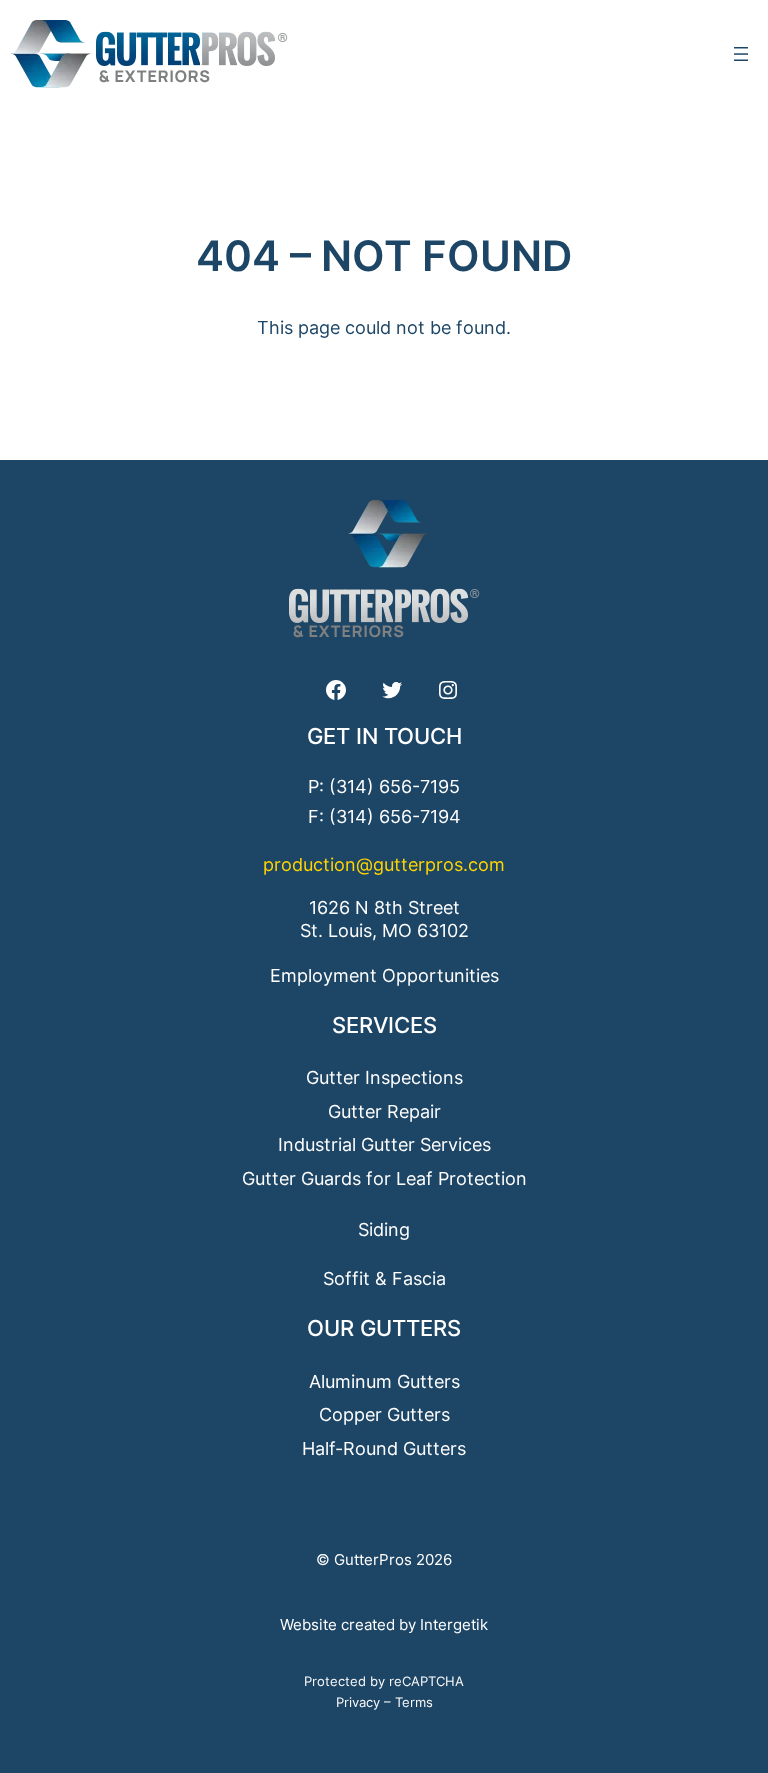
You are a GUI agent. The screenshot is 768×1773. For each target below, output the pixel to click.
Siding (384, 1229)
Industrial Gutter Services (384, 1144)
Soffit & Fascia (384, 1278)
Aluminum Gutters (384, 1381)
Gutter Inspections (384, 1077)
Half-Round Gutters (384, 1448)
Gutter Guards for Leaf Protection (384, 1178)
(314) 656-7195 (394, 786)
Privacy (358, 1702)
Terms (414, 1702)
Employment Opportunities (384, 975)
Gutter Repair (384, 1111)
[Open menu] (741, 54)
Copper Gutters (384, 1414)
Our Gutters (384, 1328)
